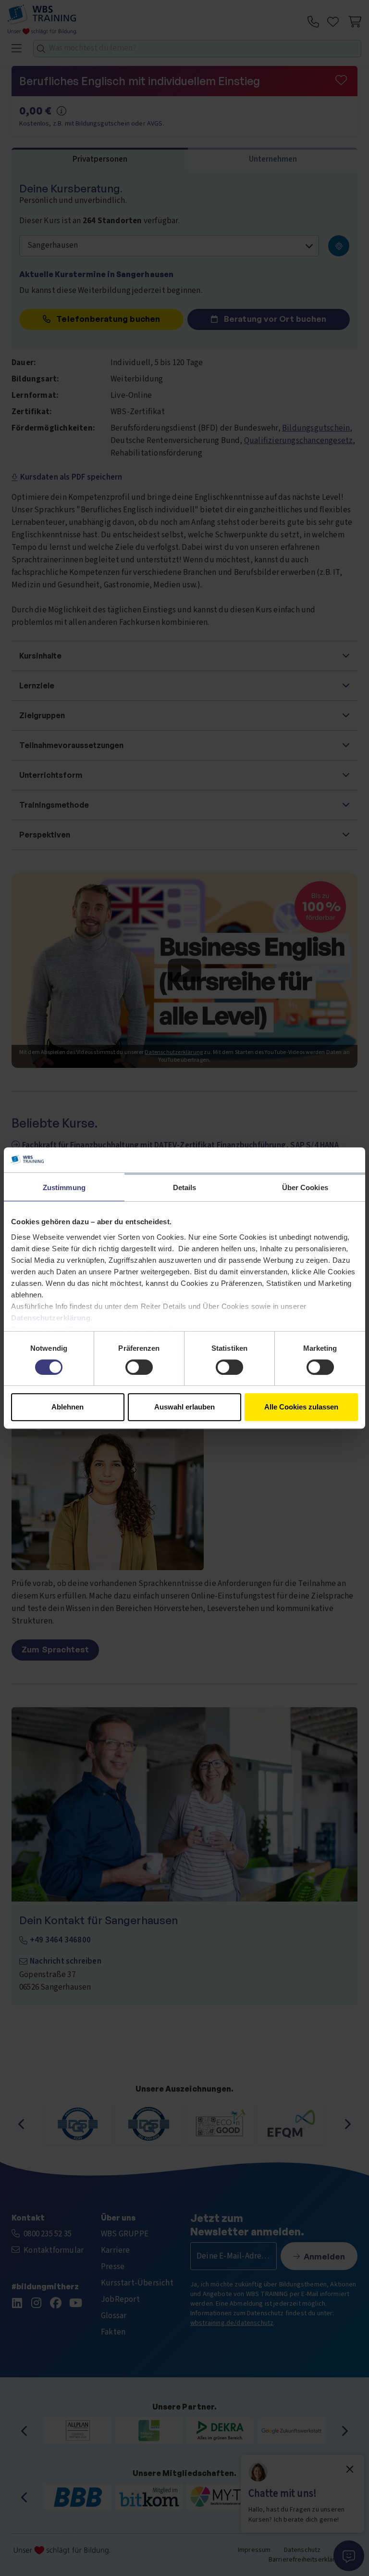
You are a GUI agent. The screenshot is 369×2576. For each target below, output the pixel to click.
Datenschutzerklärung (51, 1318)
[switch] (139, 1367)
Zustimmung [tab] (64, 1187)
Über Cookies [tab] (305, 1187)
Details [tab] (185, 1187)
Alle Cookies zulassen (301, 1407)
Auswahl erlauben (184, 1407)
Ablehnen (68, 1407)
